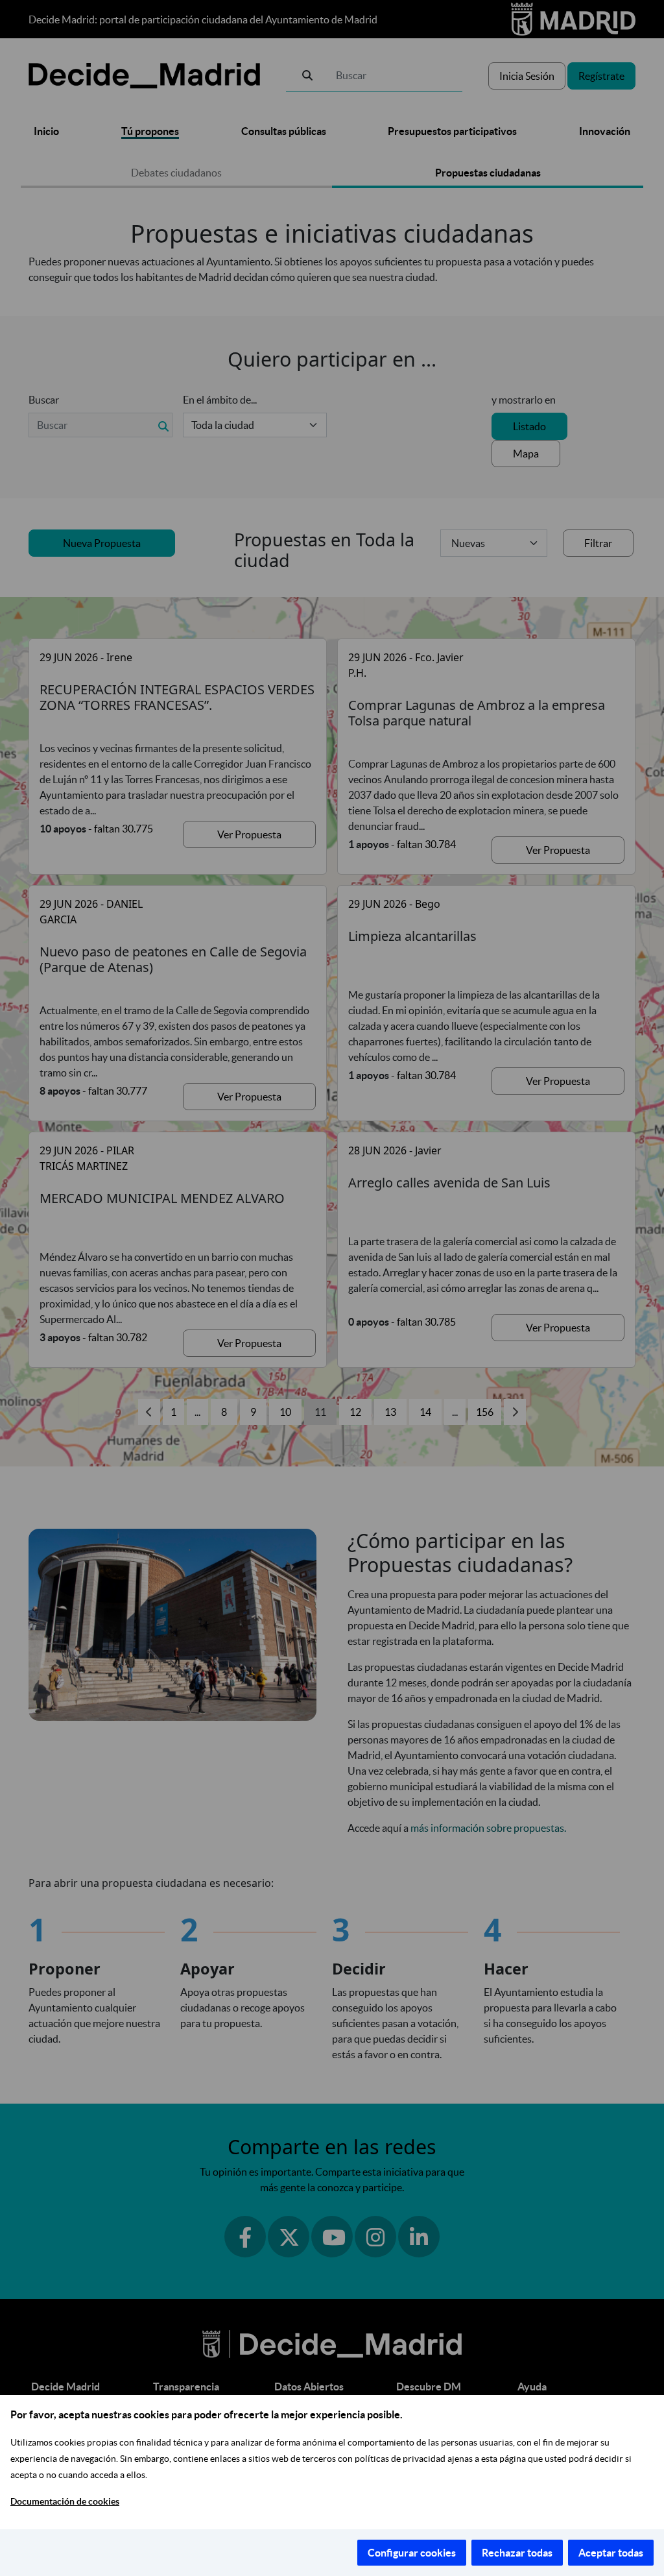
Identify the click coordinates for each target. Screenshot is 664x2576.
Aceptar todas (611, 2553)
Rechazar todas (517, 2553)
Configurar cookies (412, 2553)
